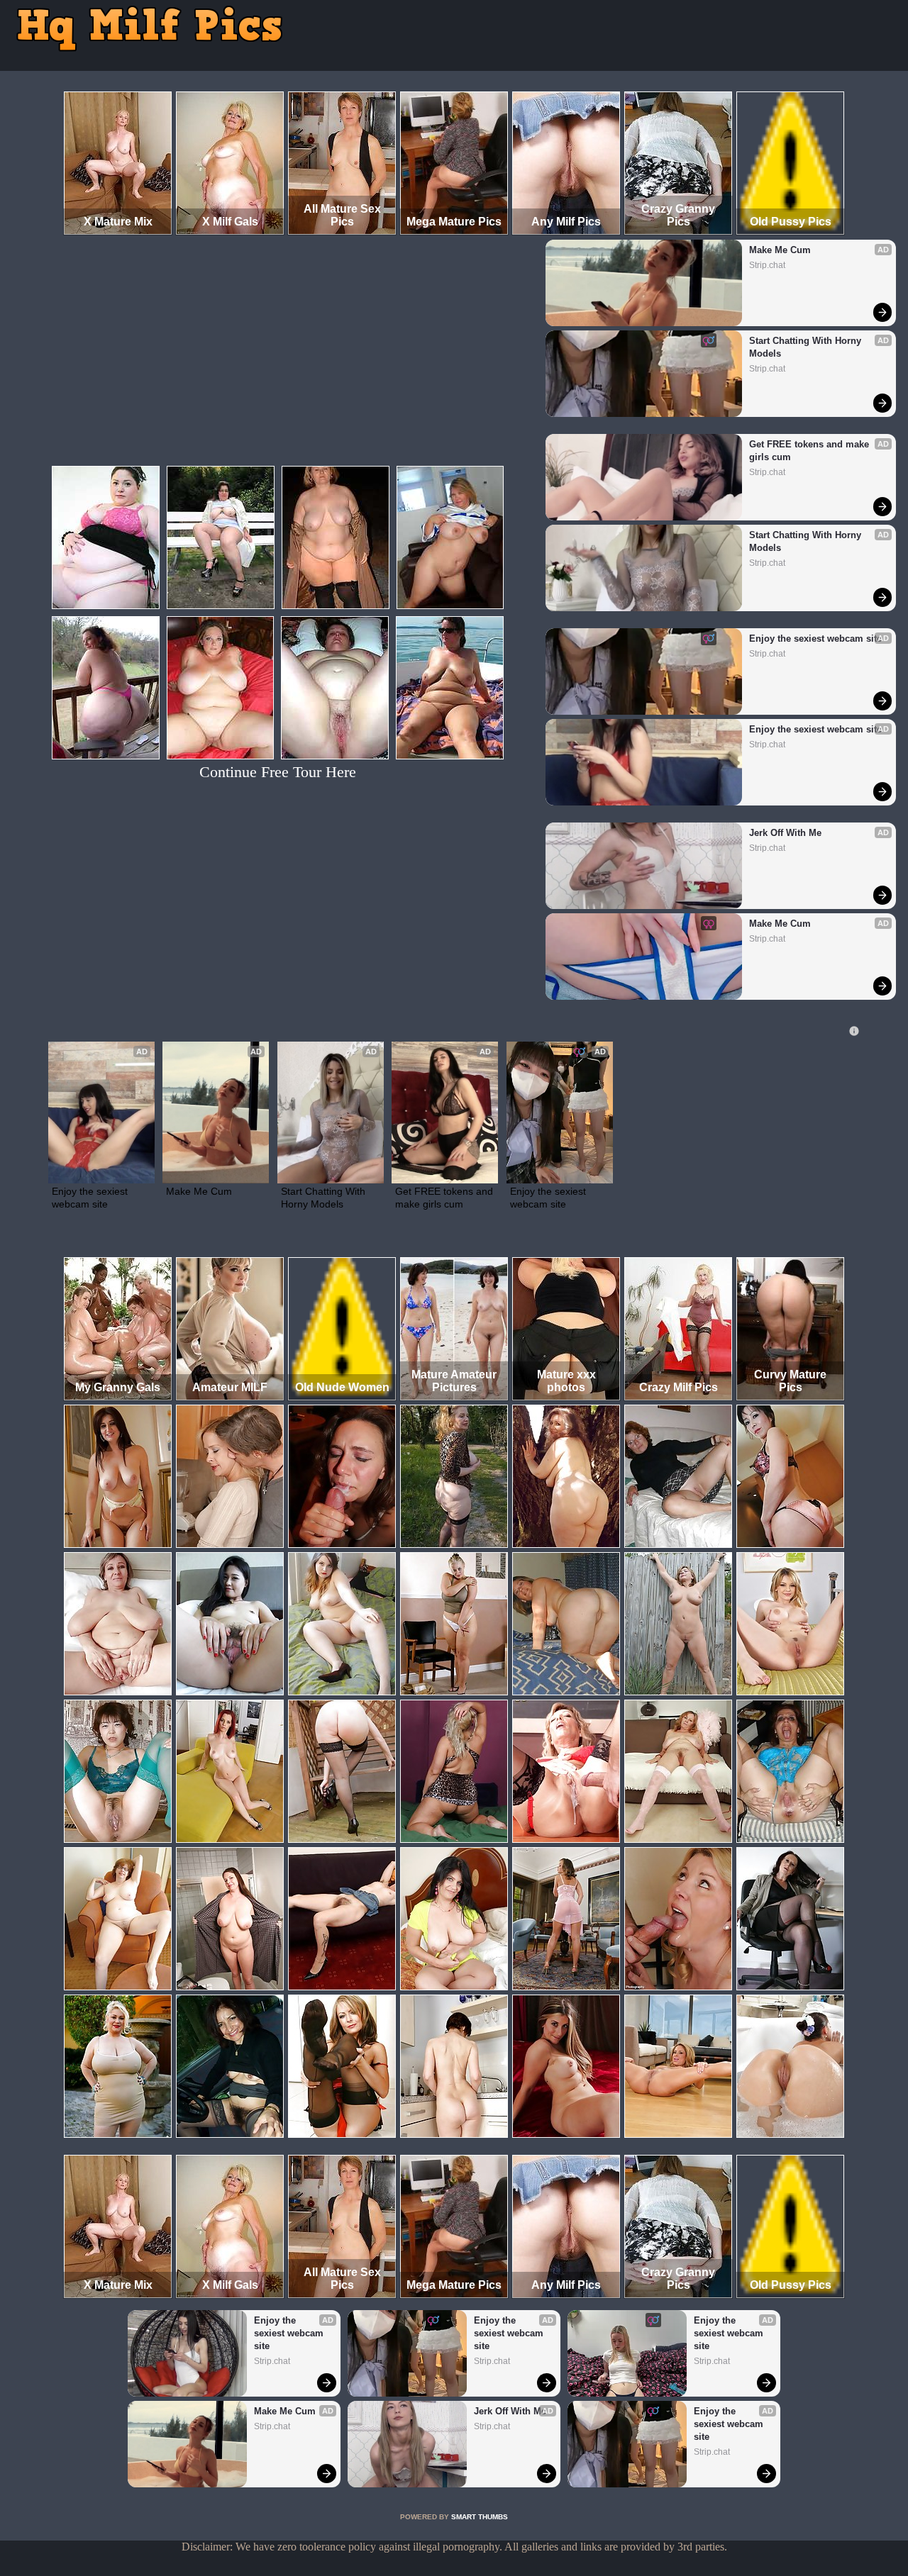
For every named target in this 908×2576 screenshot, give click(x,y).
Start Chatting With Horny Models (807, 347)
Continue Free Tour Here (278, 772)
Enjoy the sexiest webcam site (815, 639)
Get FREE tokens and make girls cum (810, 451)
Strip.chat (767, 265)
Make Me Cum (780, 250)
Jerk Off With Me (785, 833)
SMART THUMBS (480, 2517)
